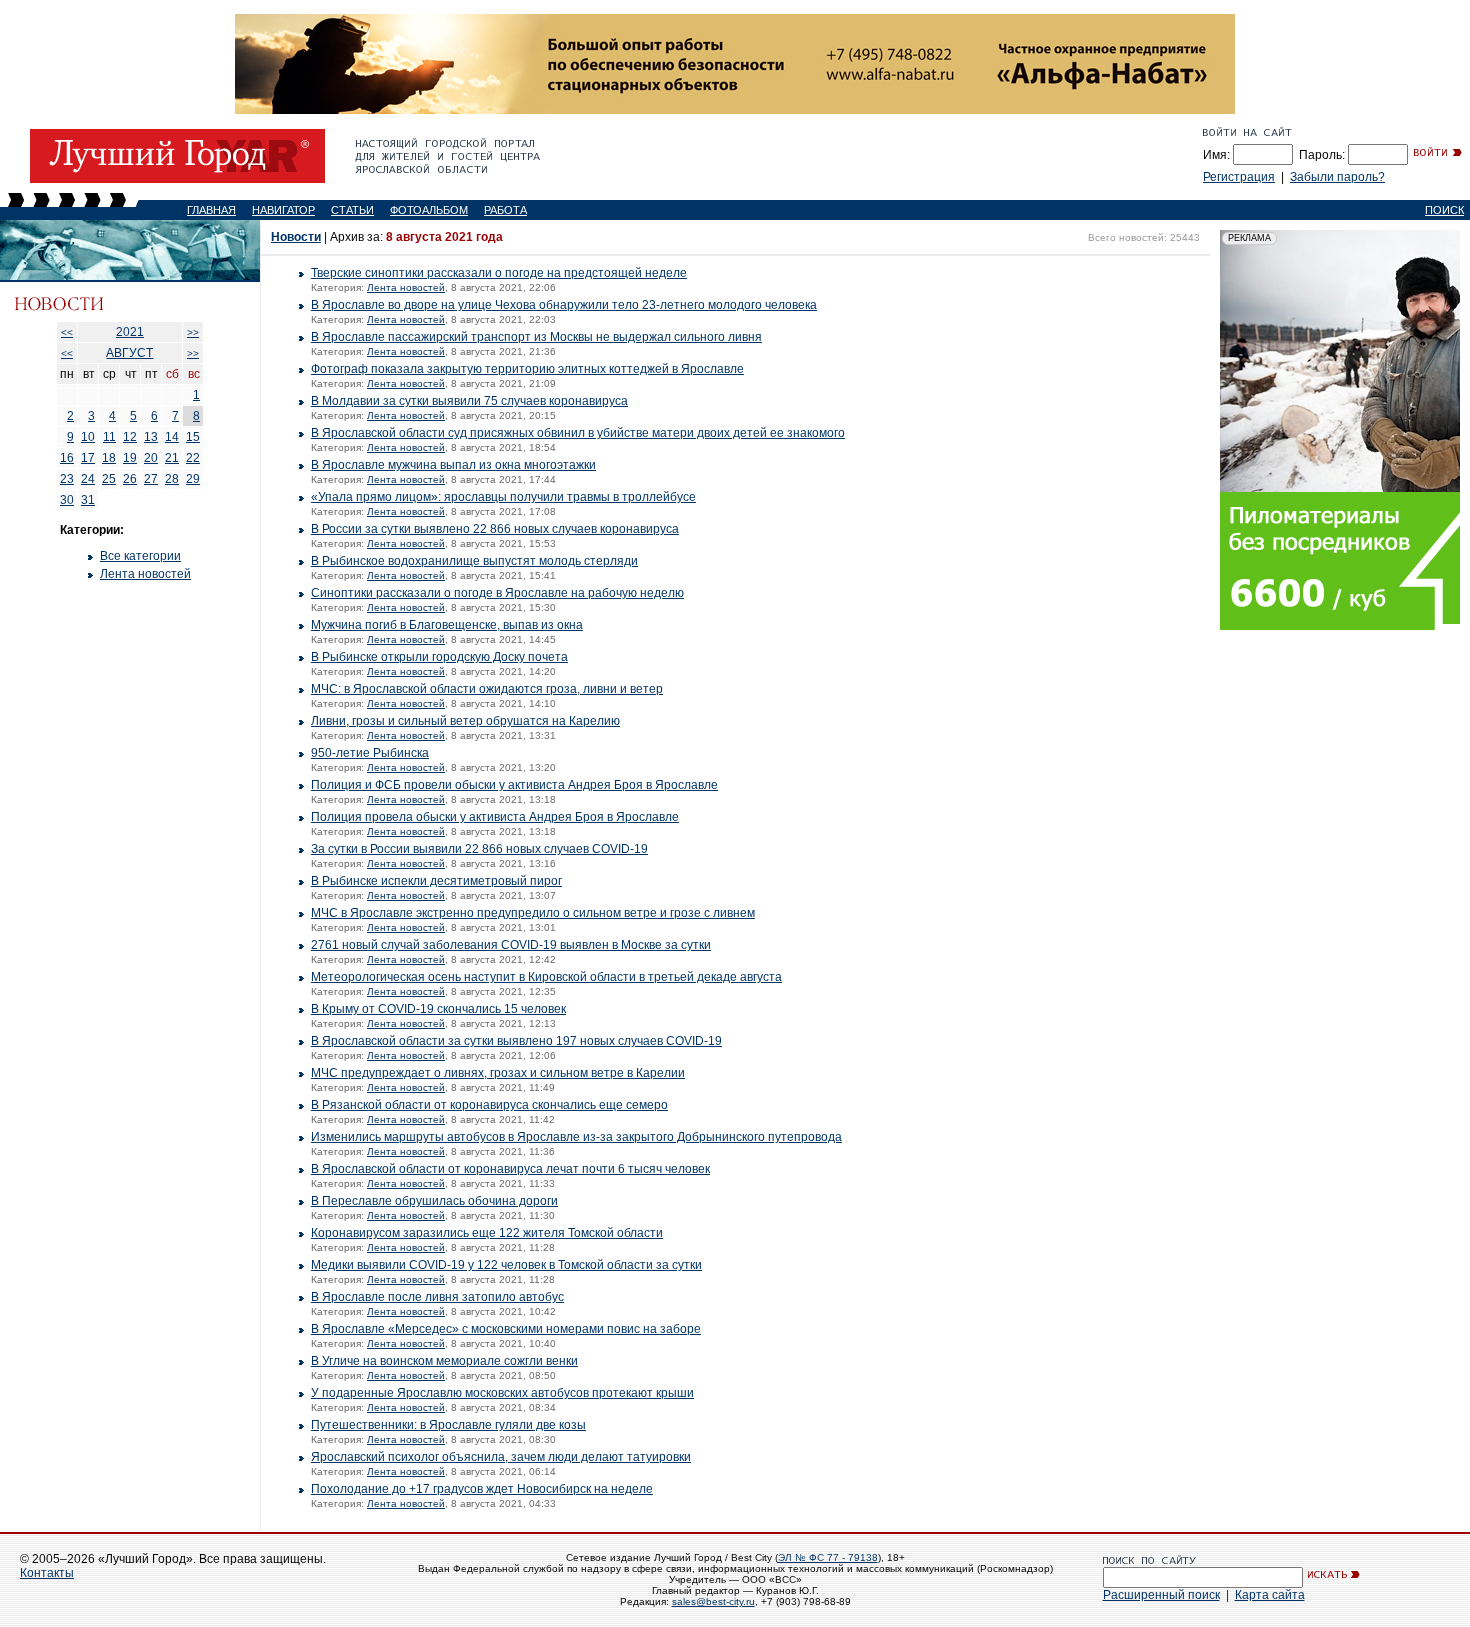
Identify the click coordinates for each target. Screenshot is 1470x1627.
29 (193, 479)
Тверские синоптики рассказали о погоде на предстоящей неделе (499, 273)
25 (109, 479)
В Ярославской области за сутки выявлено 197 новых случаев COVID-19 (516, 1041)
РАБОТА (505, 210)
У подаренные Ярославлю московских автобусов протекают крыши (502, 1393)
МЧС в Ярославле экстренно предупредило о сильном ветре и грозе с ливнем (533, 913)
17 (88, 458)
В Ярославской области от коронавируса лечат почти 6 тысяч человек (510, 1169)
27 (151, 479)
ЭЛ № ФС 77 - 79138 (828, 1557)
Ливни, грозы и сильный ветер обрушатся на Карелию (465, 721)
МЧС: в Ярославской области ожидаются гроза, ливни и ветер (487, 689)
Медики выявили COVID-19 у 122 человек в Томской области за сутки (506, 1265)
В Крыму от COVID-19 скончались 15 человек (438, 1009)
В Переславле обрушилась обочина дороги (434, 1201)
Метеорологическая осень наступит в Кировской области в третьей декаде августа (546, 977)
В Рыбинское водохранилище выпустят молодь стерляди (474, 561)
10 (88, 437)
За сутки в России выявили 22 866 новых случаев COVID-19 (479, 849)
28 (172, 479)
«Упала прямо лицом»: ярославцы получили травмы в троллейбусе (503, 497)
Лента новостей (145, 574)
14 (172, 437)
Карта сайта (1270, 1595)
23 (67, 479)
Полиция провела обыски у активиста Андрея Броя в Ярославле (495, 817)
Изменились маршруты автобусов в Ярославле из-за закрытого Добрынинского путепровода (576, 1137)
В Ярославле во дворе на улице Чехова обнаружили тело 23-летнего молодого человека (564, 305)
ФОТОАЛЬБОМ (429, 210)
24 (88, 479)
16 (67, 458)
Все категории (140, 556)
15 (193, 437)
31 (88, 500)
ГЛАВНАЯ (211, 210)
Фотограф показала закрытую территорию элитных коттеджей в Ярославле (527, 369)
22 (193, 458)
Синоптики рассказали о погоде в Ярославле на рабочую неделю (497, 593)
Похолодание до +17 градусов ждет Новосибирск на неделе (482, 1489)
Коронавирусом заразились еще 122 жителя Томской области (487, 1233)
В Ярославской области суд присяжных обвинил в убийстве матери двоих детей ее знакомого (578, 433)
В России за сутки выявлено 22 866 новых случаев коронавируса (495, 529)
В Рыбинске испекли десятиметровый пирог (436, 881)
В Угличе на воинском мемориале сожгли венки (444, 1361)
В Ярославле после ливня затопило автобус (437, 1297)
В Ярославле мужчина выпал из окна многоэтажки (453, 465)
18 (109, 458)
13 (151, 437)
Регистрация (1239, 177)
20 (151, 458)
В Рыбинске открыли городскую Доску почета (439, 657)
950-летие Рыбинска (370, 753)
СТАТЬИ (352, 210)
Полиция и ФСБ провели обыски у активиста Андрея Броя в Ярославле (514, 785)
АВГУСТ (129, 353)
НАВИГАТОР (283, 210)
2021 (130, 332)
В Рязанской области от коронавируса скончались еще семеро (489, 1105)
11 (109, 437)
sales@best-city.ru (713, 1601)
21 (172, 458)
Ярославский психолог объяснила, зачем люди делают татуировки (501, 1457)
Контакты (47, 1573)
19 (130, 458)
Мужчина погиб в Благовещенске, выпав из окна (447, 625)
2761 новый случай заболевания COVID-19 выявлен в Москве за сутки (511, 945)
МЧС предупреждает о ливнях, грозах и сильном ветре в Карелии (498, 1073)
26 (130, 479)
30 (67, 500)
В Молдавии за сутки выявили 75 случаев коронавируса (469, 401)
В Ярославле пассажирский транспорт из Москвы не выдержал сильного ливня (536, 337)
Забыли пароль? (1337, 177)
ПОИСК (1444, 210)
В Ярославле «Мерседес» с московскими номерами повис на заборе (506, 1329)
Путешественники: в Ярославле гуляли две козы (448, 1425)
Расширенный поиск (1161, 1595)
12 (130, 437)
